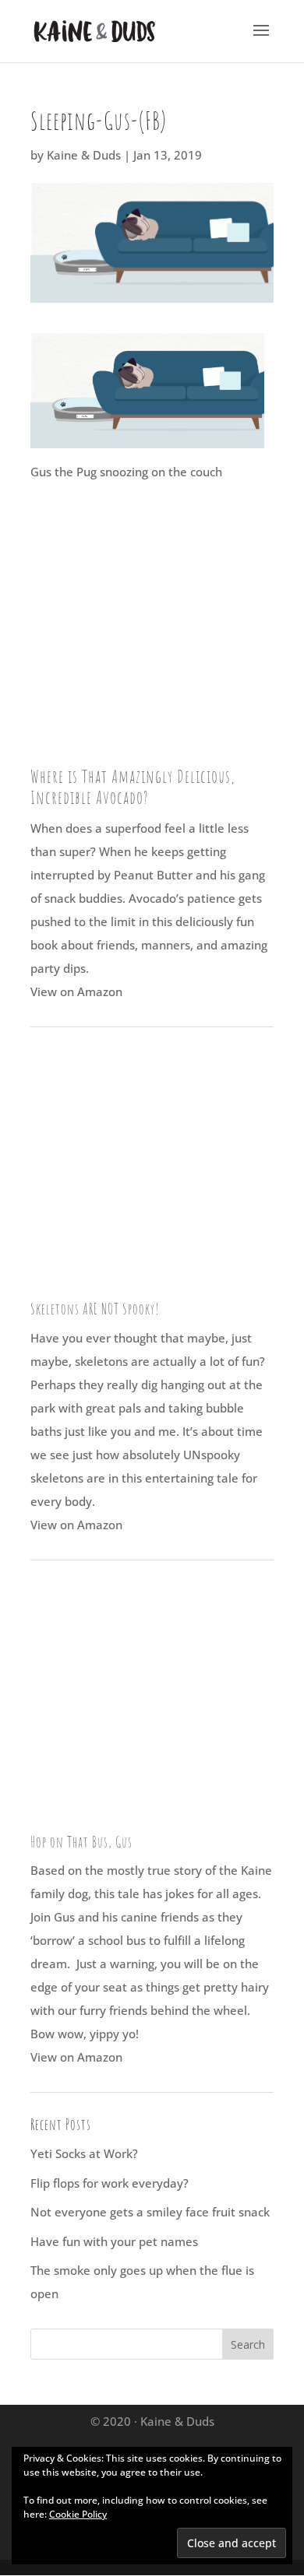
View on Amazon (76, 991)
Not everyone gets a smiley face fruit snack (150, 2212)
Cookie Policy (78, 2514)
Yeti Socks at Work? (84, 2153)
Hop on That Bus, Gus (81, 1842)
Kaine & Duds (84, 155)
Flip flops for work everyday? (110, 2183)
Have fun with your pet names (114, 2241)
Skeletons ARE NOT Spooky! (95, 1309)
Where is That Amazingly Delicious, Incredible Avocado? (133, 787)
